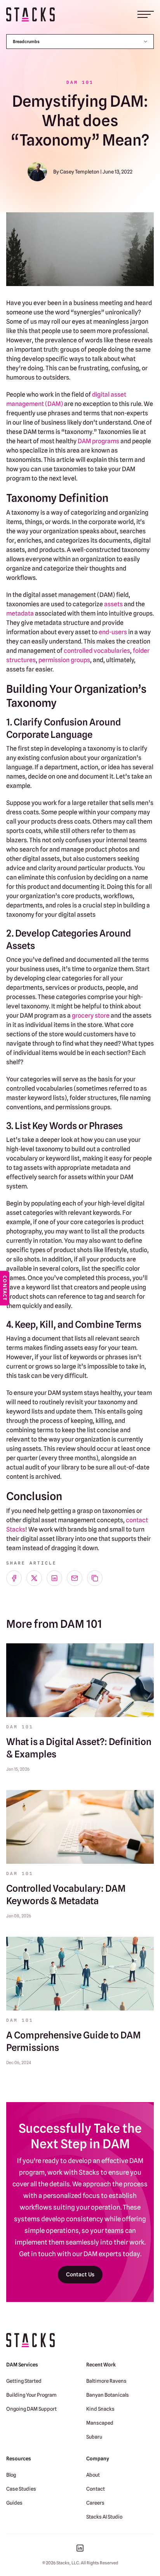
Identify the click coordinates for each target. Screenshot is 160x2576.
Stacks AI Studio (104, 2517)
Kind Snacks (100, 2409)
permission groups (64, 660)
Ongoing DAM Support (31, 2409)
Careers (95, 2503)
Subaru (94, 2437)
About (93, 2475)
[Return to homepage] (30, 15)
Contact (96, 2489)
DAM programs (98, 441)
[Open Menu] (146, 14)
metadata (20, 613)
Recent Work (101, 2364)
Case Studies (21, 2489)
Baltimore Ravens (106, 2381)
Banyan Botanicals (108, 2395)
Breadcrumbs (26, 42)
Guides (14, 2503)
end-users (113, 632)
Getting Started (24, 2381)
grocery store (91, 1016)
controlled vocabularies (97, 651)
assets (113, 604)
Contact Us (80, 2274)
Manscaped (100, 2423)
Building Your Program (31, 2395)
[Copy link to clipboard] (95, 1578)
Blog (11, 2475)
